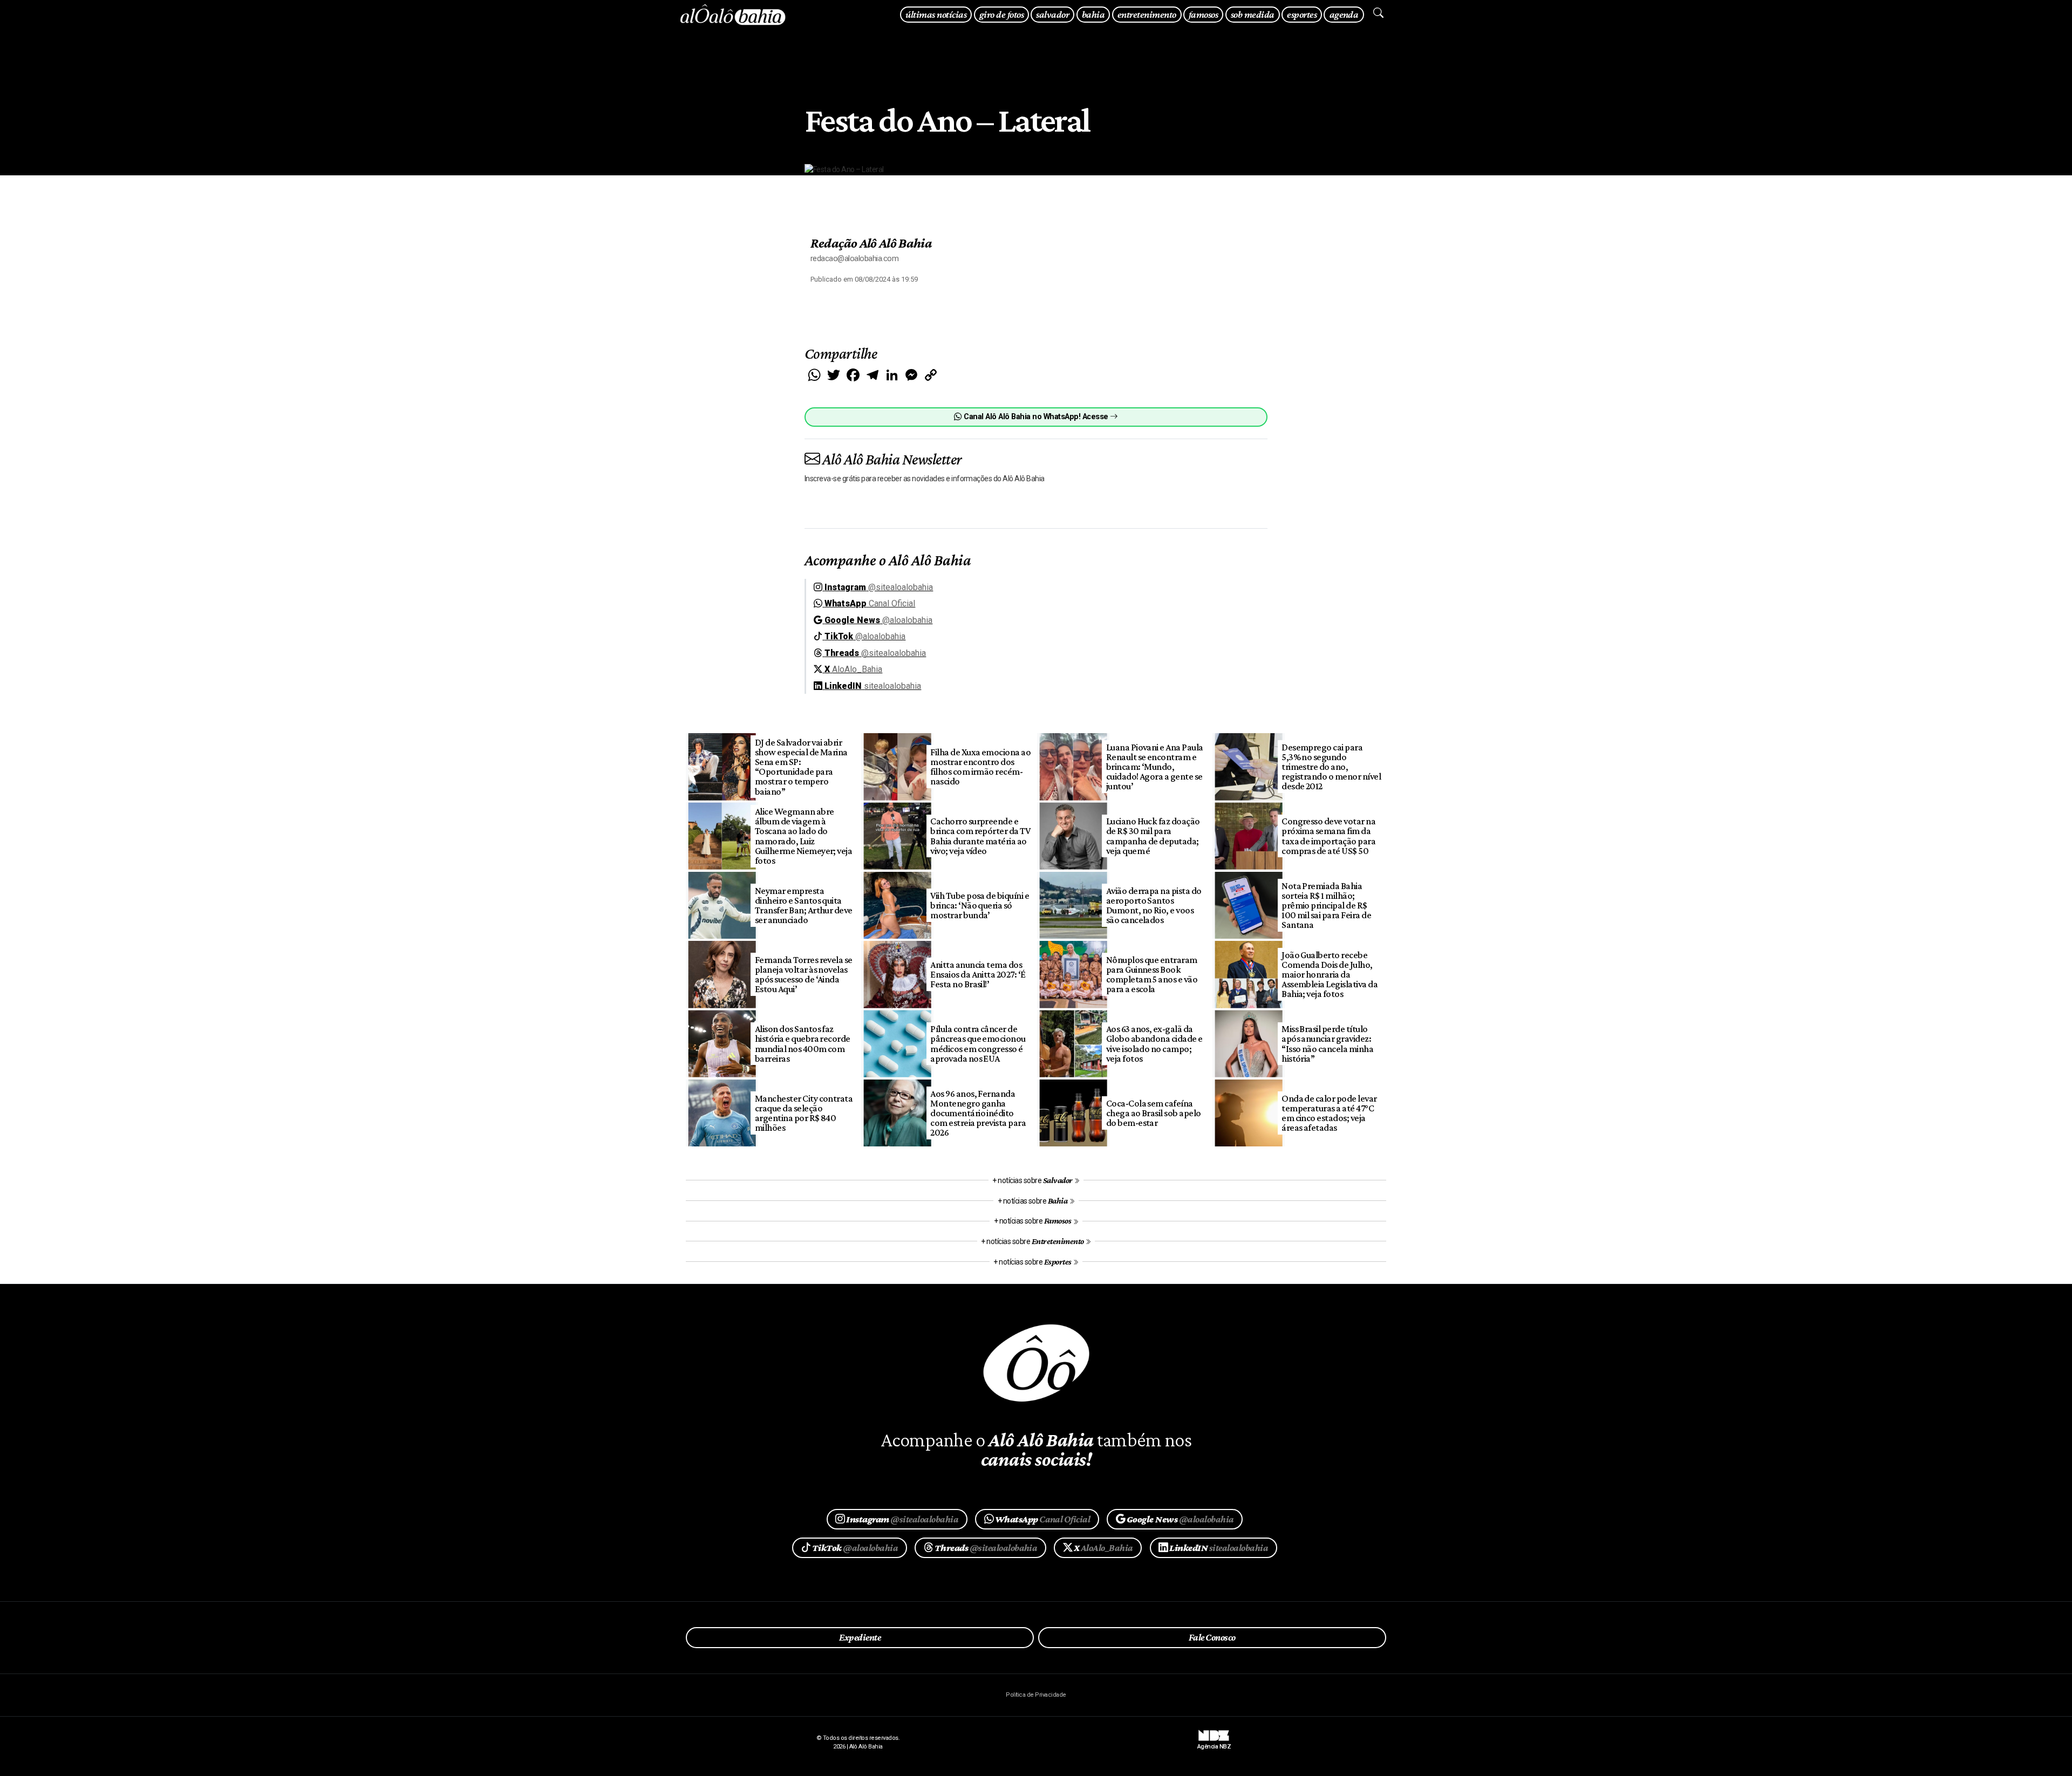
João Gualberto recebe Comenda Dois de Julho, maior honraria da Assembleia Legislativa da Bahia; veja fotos (1330, 975)
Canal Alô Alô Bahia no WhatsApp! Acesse (1036, 417)
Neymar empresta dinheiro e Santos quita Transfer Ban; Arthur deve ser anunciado (804, 905)
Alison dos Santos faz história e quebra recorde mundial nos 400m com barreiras (803, 1043)
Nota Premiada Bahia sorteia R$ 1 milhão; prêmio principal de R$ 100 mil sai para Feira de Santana (1326, 906)
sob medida (1253, 14)
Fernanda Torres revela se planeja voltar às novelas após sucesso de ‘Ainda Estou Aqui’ (804, 974)
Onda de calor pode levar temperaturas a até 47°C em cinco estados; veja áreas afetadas (1329, 1113)
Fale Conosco (1212, 1637)
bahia (1093, 14)
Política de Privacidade (1036, 1695)
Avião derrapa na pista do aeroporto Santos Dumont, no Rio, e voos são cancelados (1154, 905)
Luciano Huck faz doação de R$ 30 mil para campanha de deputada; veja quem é (1153, 836)
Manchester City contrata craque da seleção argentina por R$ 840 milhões (804, 1113)
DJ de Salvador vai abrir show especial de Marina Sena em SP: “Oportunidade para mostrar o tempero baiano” (801, 767)
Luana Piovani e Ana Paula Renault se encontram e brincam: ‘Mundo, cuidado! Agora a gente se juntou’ (1155, 767)
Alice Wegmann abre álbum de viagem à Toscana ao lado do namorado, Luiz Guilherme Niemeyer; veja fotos (804, 836)
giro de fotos (1001, 14)
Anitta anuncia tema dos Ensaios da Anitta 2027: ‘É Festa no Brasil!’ (978, 974)
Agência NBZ (1214, 1743)
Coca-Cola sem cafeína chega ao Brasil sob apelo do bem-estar (1154, 1113)
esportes (1302, 14)
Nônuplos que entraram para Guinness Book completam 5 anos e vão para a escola (1152, 974)
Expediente (860, 1637)
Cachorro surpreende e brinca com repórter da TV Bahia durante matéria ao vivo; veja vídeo (980, 836)
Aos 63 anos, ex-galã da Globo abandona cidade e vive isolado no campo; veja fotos (1154, 1043)
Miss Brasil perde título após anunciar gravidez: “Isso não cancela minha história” (1327, 1043)
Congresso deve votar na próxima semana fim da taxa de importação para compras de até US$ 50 (1328, 836)
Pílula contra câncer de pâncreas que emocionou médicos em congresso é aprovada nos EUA (978, 1043)
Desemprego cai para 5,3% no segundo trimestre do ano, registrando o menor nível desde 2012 (1331, 767)
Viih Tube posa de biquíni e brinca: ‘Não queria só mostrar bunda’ (980, 905)
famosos (1203, 14)
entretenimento (1147, 14)
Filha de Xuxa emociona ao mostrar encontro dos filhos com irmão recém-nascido (980, 767)
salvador (1052, 14)
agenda (1344, 14)
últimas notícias (936, 14)
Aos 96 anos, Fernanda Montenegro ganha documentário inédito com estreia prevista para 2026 (978, 1113)
